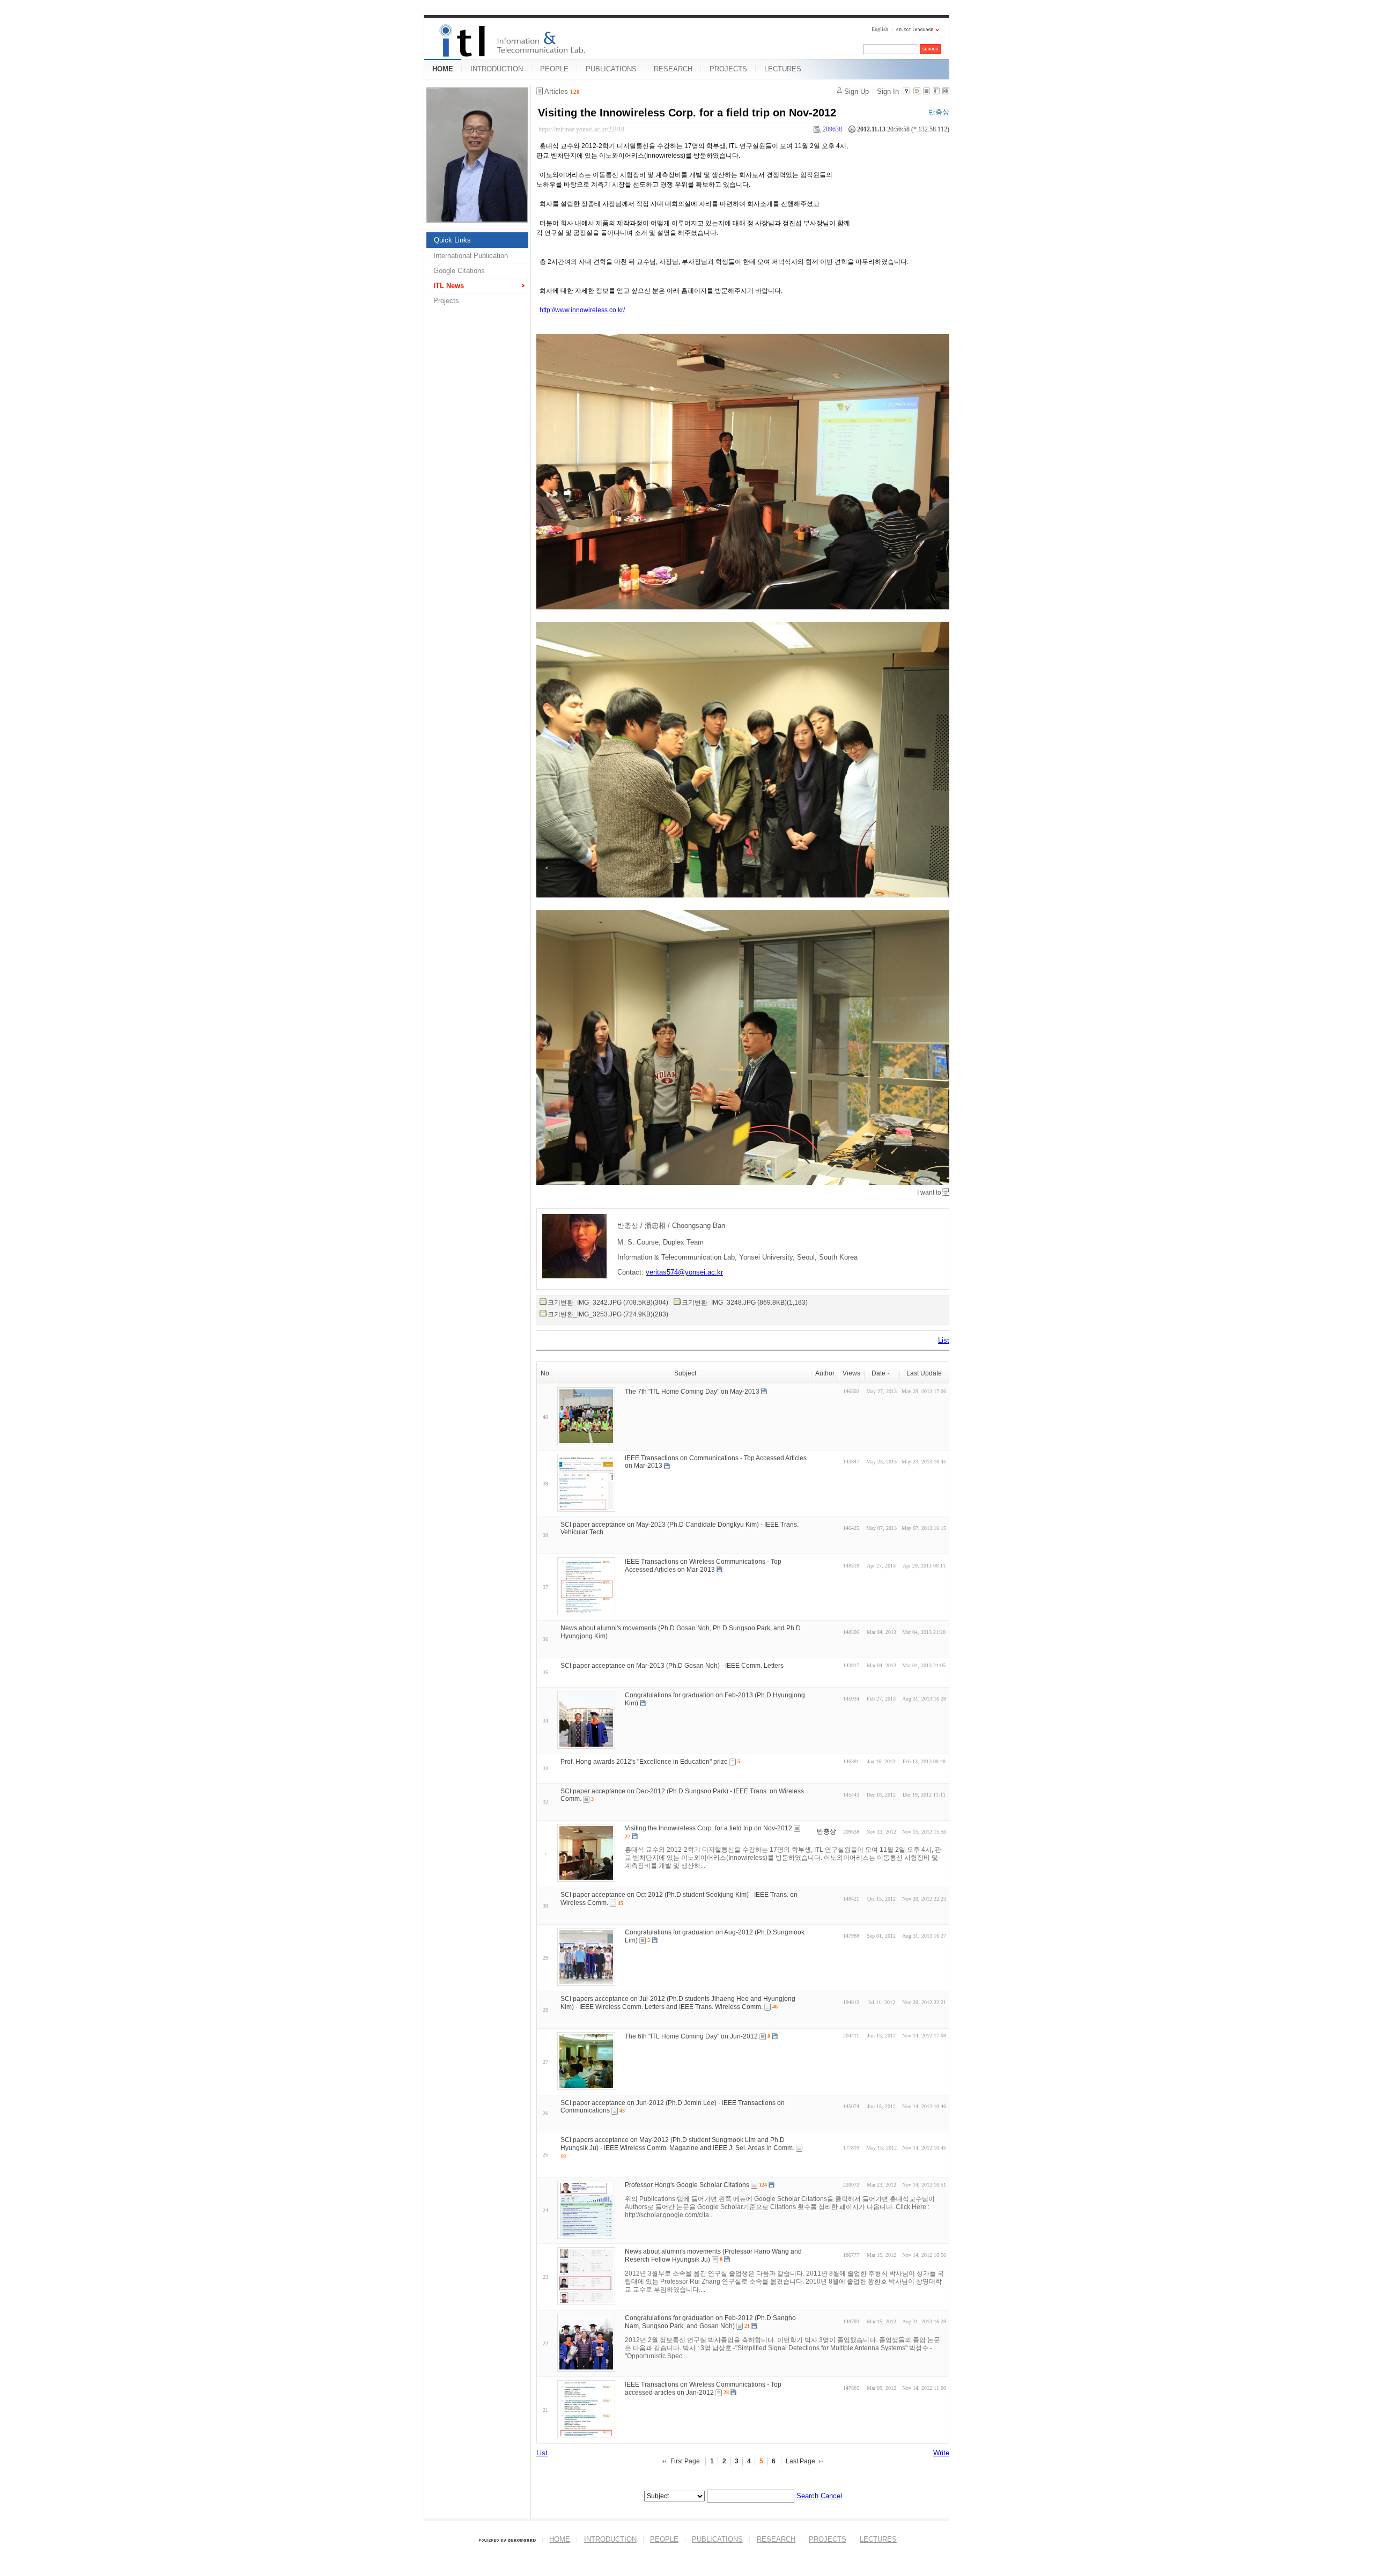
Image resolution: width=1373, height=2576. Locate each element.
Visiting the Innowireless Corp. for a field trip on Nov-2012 (687, 113)
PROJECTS (728, 69)
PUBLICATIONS (611, 69)
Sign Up (857, 91)
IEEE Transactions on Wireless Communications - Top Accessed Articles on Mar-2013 (703, 1566)
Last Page (800, 2461)
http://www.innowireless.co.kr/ (582, 310)
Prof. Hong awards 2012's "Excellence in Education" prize (644, 1762)
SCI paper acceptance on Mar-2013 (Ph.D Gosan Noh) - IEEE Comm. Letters (672, 1666)
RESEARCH (673, 69)
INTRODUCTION (497, 69)
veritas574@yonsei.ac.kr (684, 1272)
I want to (929, 1193)
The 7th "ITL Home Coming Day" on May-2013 (692, 1391)
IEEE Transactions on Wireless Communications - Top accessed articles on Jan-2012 (703, 2389)
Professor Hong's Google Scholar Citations (687, 2185)
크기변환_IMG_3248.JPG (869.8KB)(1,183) (745, 1302)
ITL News (449, 286)
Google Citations (459, 271)
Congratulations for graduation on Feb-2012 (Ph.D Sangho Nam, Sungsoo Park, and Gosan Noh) (710, 2322)
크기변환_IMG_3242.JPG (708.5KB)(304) (608, 1302)
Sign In (888, 91)
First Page (685, 2461)
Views (851, 1373)
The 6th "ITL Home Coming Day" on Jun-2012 (691, 2036)
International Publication (471, 256)
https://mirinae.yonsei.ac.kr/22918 (581, 129)
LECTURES (783, 69)
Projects (446, 301)
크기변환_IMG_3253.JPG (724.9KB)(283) (608, 1314)
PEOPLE (554, 69)
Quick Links (452, 240)
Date (879, 1373)
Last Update (924, 1373)
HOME (443, 69)
